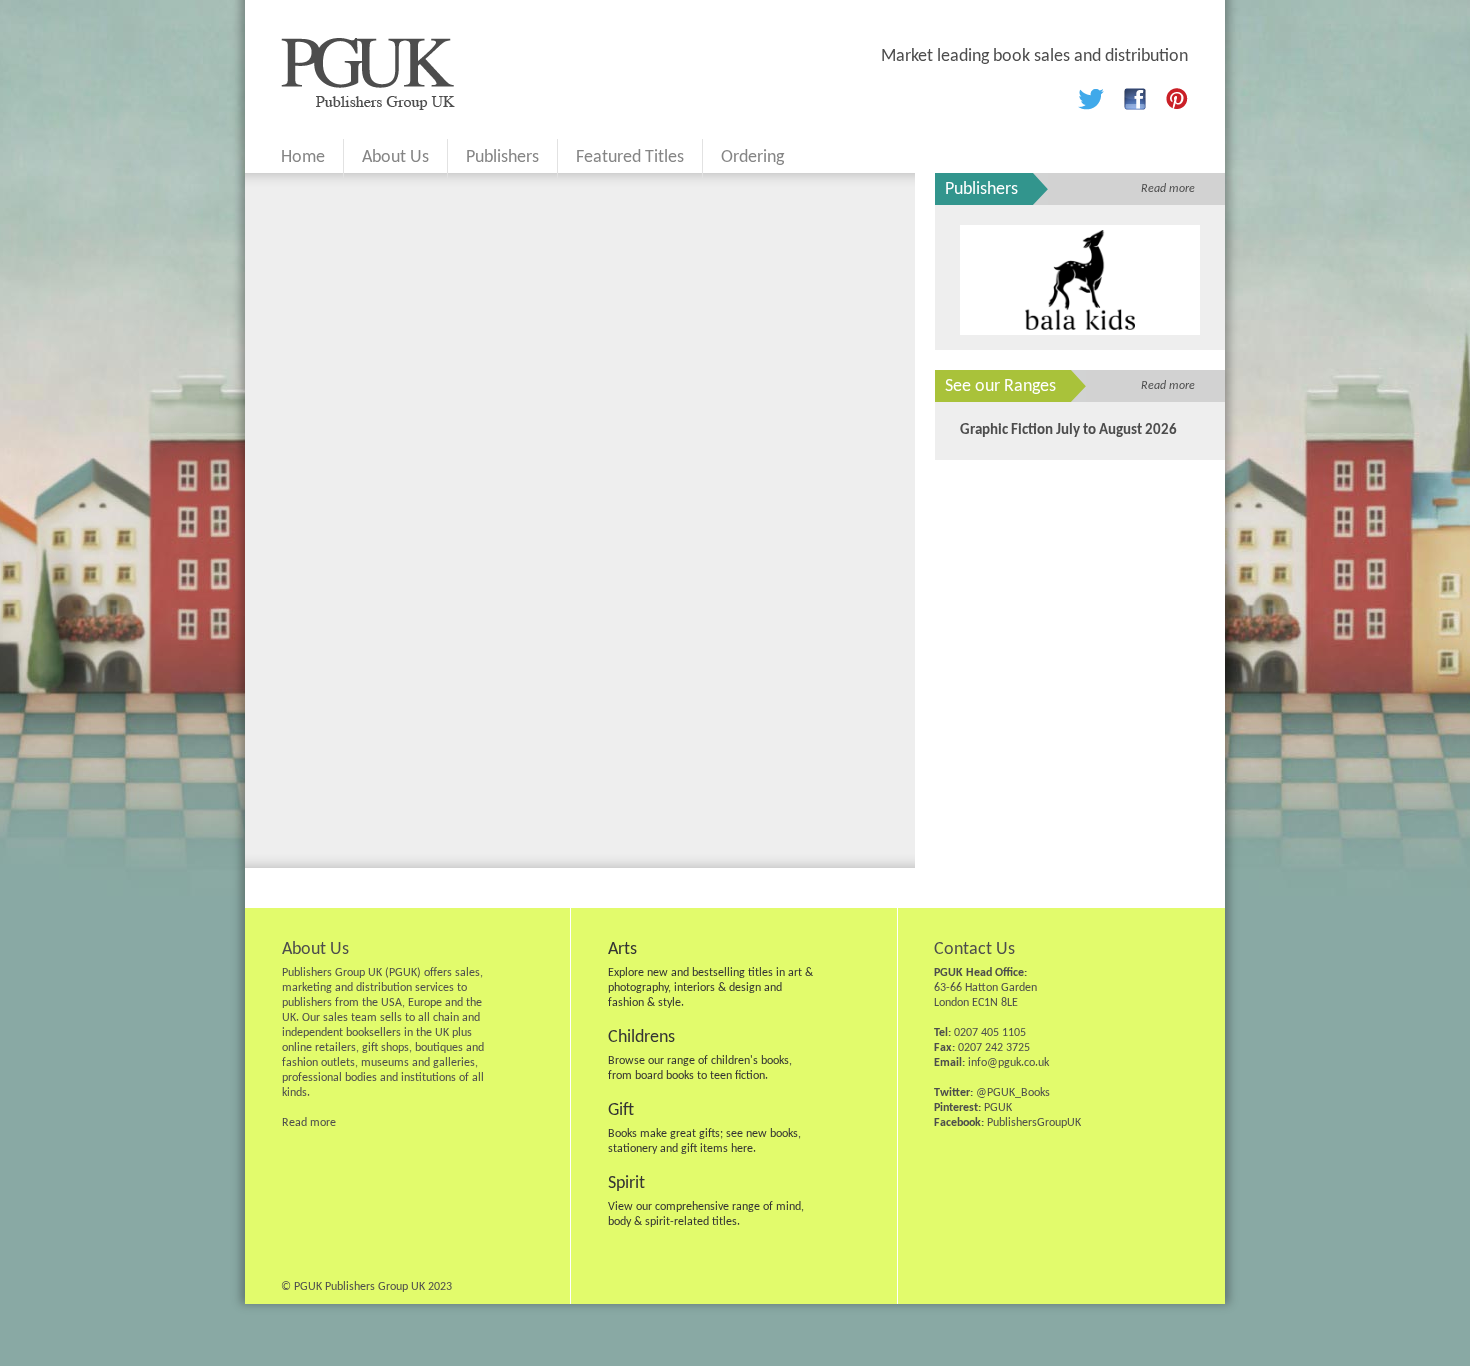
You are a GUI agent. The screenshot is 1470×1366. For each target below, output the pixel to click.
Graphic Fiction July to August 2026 (1068, 430)
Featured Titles (630, 157)
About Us (395, 157)
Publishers (502, 157)
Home (303, 157)
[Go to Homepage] (368, 106)
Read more (1168, 189)
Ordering (752, 157)
